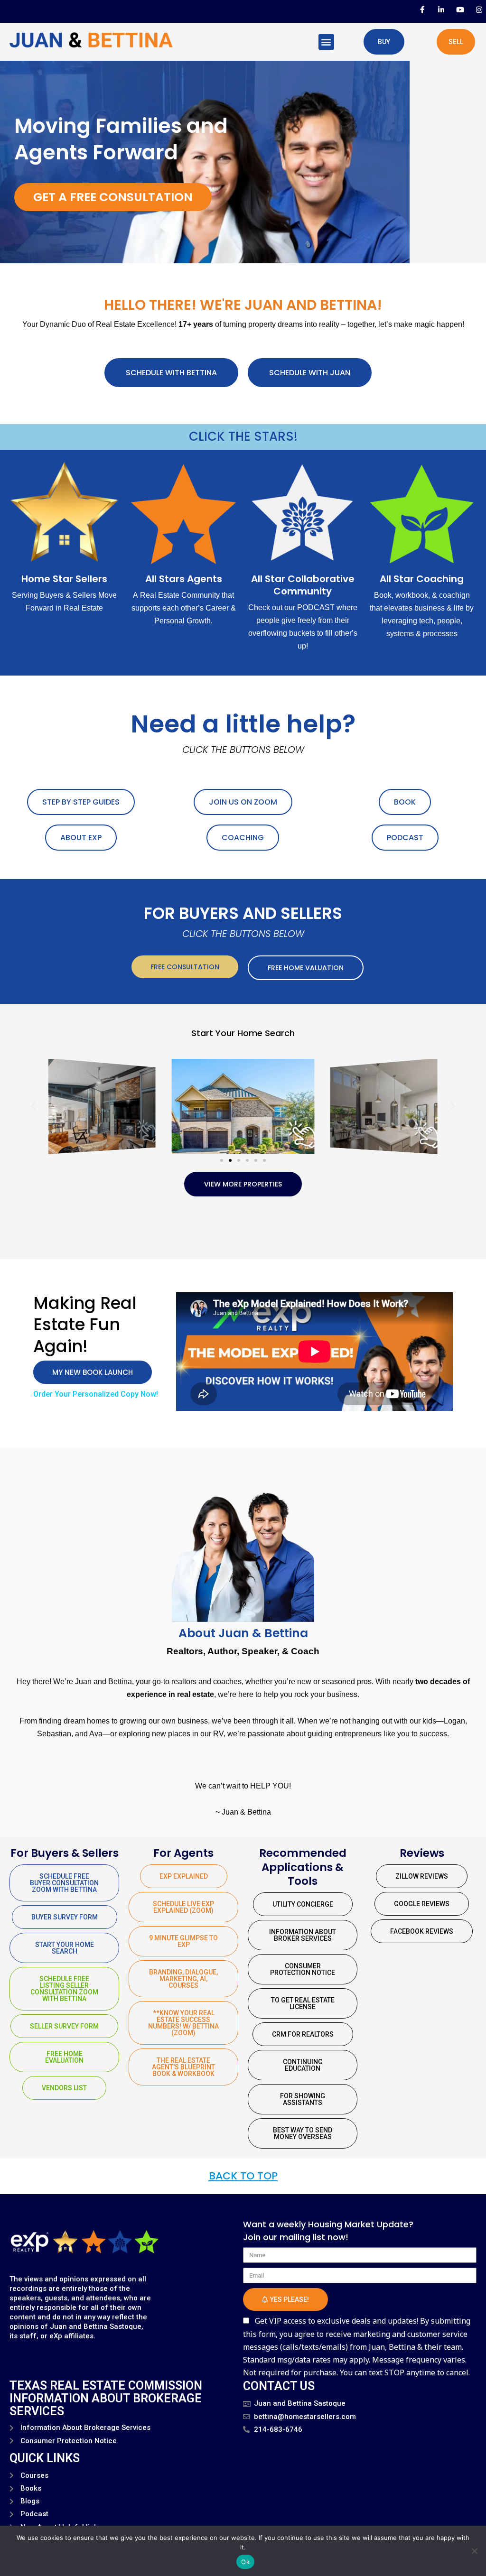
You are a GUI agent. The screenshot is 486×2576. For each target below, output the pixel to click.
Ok (245, 2562)
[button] (326, 42)
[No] (474, 2551)
